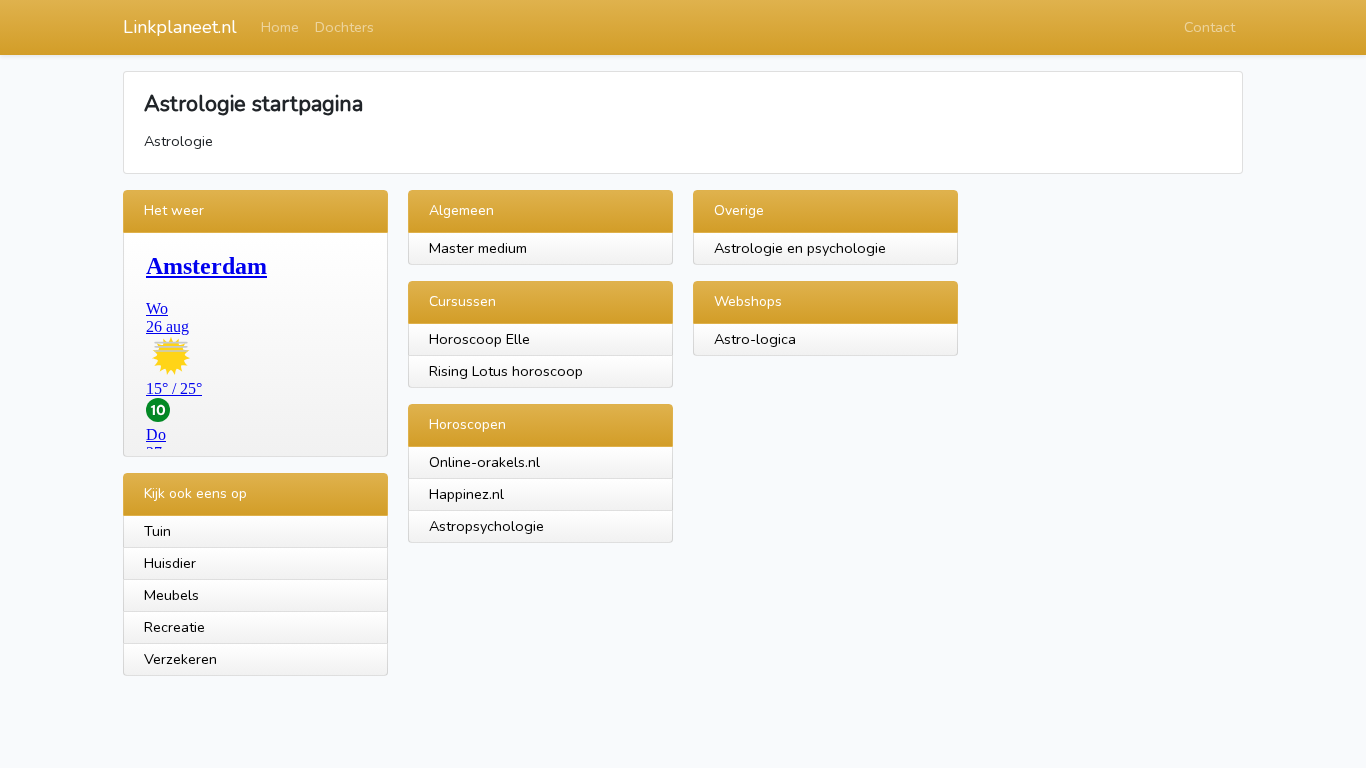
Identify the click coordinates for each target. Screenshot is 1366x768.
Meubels (171, 595)
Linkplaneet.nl (180, 27)
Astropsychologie (486, 526)
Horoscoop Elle (479, 339)
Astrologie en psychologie (800, 248)
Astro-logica (755, 339)
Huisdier (170, 563)
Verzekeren (180, 659)
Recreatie (174, 627)
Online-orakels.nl (484, 462)
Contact (1209, 27)
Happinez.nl (466, 494)
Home (280, 27)
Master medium (478, 248)
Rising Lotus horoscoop (506, 371)
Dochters (344, 27)
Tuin (157, 531)
